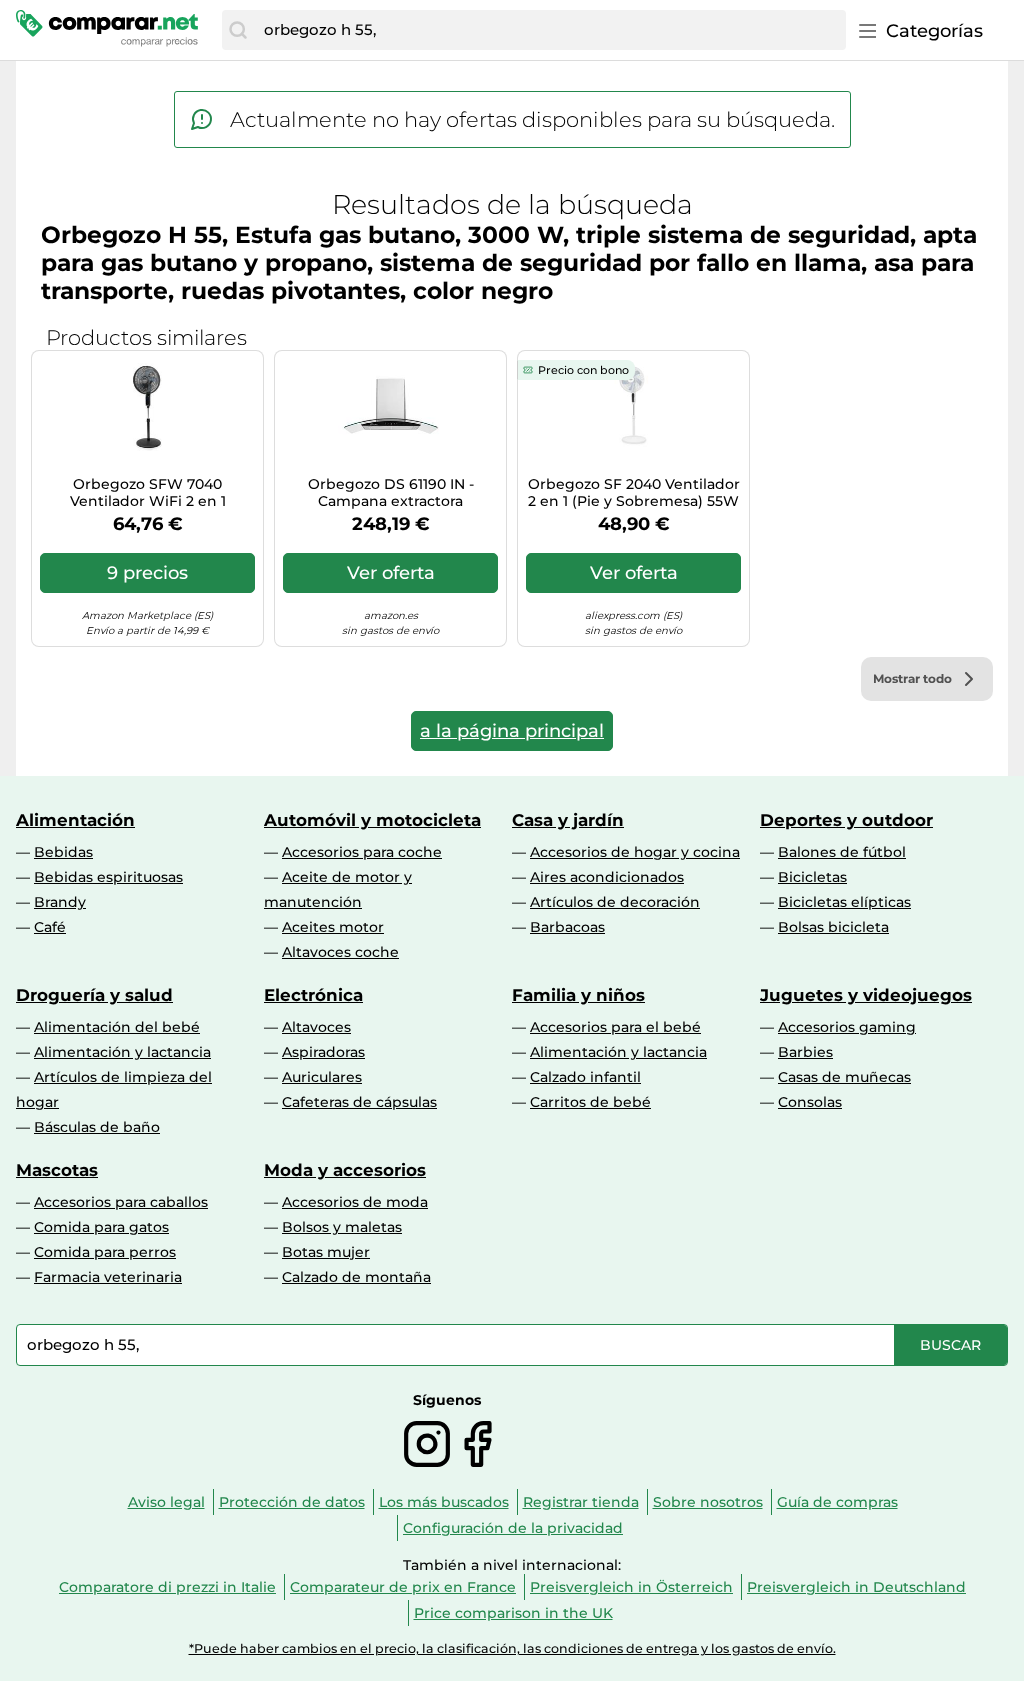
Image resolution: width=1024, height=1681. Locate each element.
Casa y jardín (568, 820)
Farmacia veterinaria (108, 1277)
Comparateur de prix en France (403, 1587)
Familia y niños (578, 995)
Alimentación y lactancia (122, 1052)
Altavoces (316, 1027)
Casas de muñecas (844, 1077)
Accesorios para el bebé (615, 1027)
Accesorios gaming (847, 1027)
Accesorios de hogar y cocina (635, 852)
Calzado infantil (585, 1077)
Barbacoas (567, 927)
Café (50, 927)
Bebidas (63, 852)
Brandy (60, 902)
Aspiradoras (323, 1052)
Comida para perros (105, 1252)
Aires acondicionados (607, 877)
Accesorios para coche (362, 852)
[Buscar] (238, 30)
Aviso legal (166, 1502)
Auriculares (322, 1077)
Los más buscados (444, 1502)
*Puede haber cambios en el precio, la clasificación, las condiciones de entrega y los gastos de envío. (512, 1648)
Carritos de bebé (590, 1102)
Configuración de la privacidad (513, 1528)
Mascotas (57, 1170)
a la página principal (512, 731)
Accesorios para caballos (121, 1202)
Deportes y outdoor (846, 820)
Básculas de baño (97, 1127)
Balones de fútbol (842, 852)
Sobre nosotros (708, 1502)
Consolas (810, 1102)
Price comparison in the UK (513, 1613)
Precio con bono (583, 370)
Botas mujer (326, 1252)
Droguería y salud (94, 995)
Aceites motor (333, 927)
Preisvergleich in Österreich (631, 1587)
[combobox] (550, 30)
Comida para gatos (101, 1227)
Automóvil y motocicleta (372, 820)
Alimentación (75, 820)
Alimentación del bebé (117, 1027)
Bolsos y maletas (342, 1227)
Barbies (805, 1052)
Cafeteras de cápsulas (359, 1102)
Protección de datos (292, 1502)
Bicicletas (812, 877)
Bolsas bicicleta (833, 927)
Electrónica (313, 995)
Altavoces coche (340, 952)
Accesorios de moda (355, 1202)
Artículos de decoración (615, 902)
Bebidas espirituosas (108, 877)
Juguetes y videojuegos (866, 995)
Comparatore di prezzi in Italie (167, 1587)
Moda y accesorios (345, 1170)
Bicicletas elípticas (844, 902)
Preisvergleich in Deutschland (856, 1587)
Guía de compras (837, 1502)
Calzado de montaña (356, 1277)
